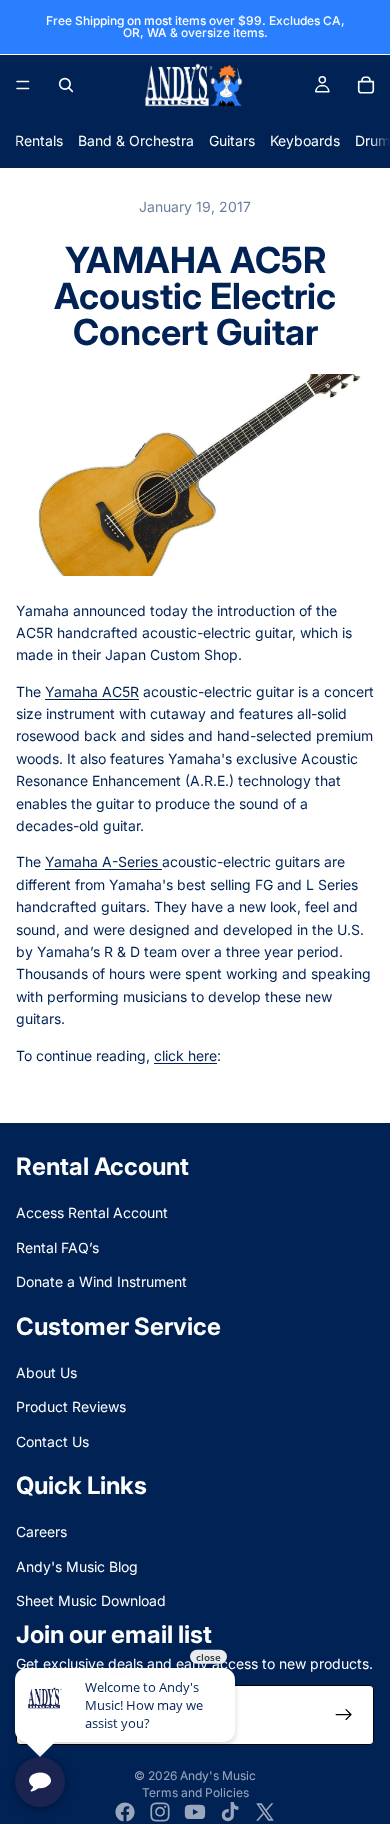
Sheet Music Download (91, 1600)
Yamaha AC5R (92, 691)
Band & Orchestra (136, 140)
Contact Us (52, 1441)
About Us (46, 1372)
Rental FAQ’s (57, 1247)
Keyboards (305, 140)
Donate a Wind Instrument (101, 1281)
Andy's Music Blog (77, 1566)
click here (185, 1055)
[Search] (66, 85)
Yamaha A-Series (103, 861)
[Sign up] (344, 1715)
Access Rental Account (92, 1212)
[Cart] (366, 85)
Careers (41, 1531)
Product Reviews (71, 1406)
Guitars (232, 140)
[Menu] (23, 85)
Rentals (39, 140)
